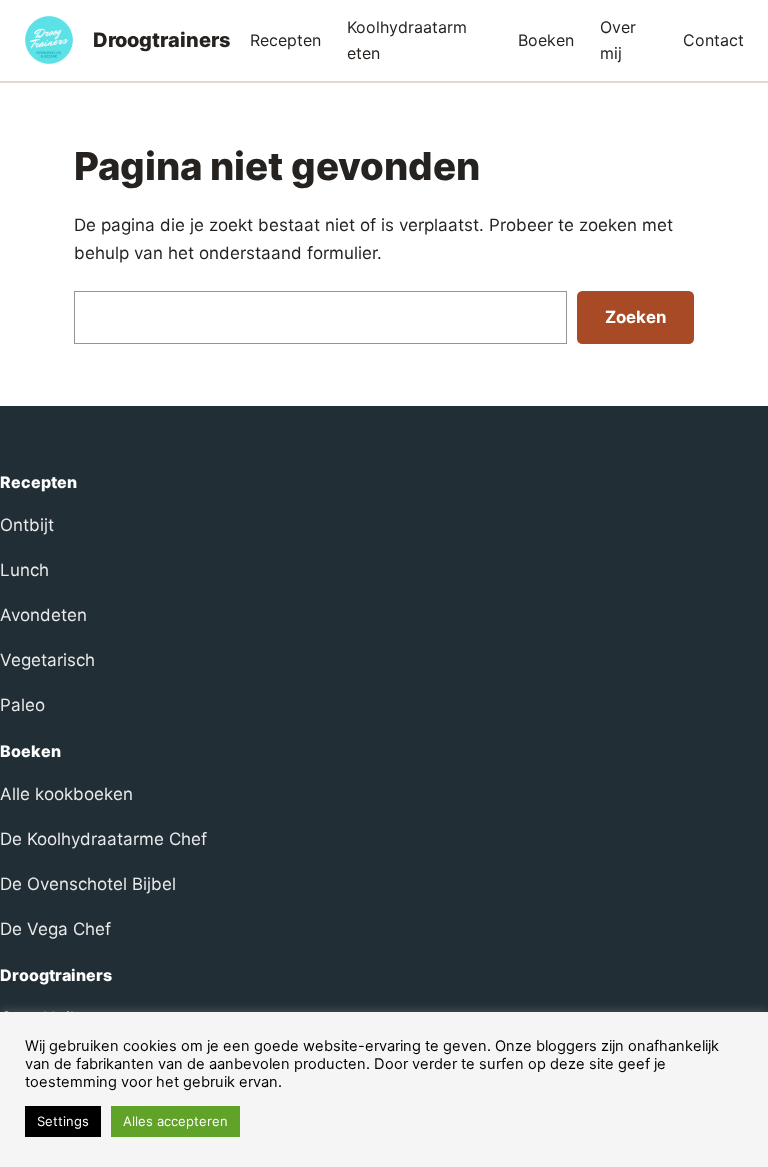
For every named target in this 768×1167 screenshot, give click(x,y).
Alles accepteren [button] (175, 1121)
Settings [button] (63, 1121)
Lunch (24, 570)
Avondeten (43, 615)
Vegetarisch (47, 660)
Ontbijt (27, 525)
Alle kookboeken (66, 794)
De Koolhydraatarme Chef (103, 839)
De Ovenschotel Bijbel (88, 884)
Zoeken (635, 317)
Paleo (22, 705)
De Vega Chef (55, 929)
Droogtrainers (162, 40)
